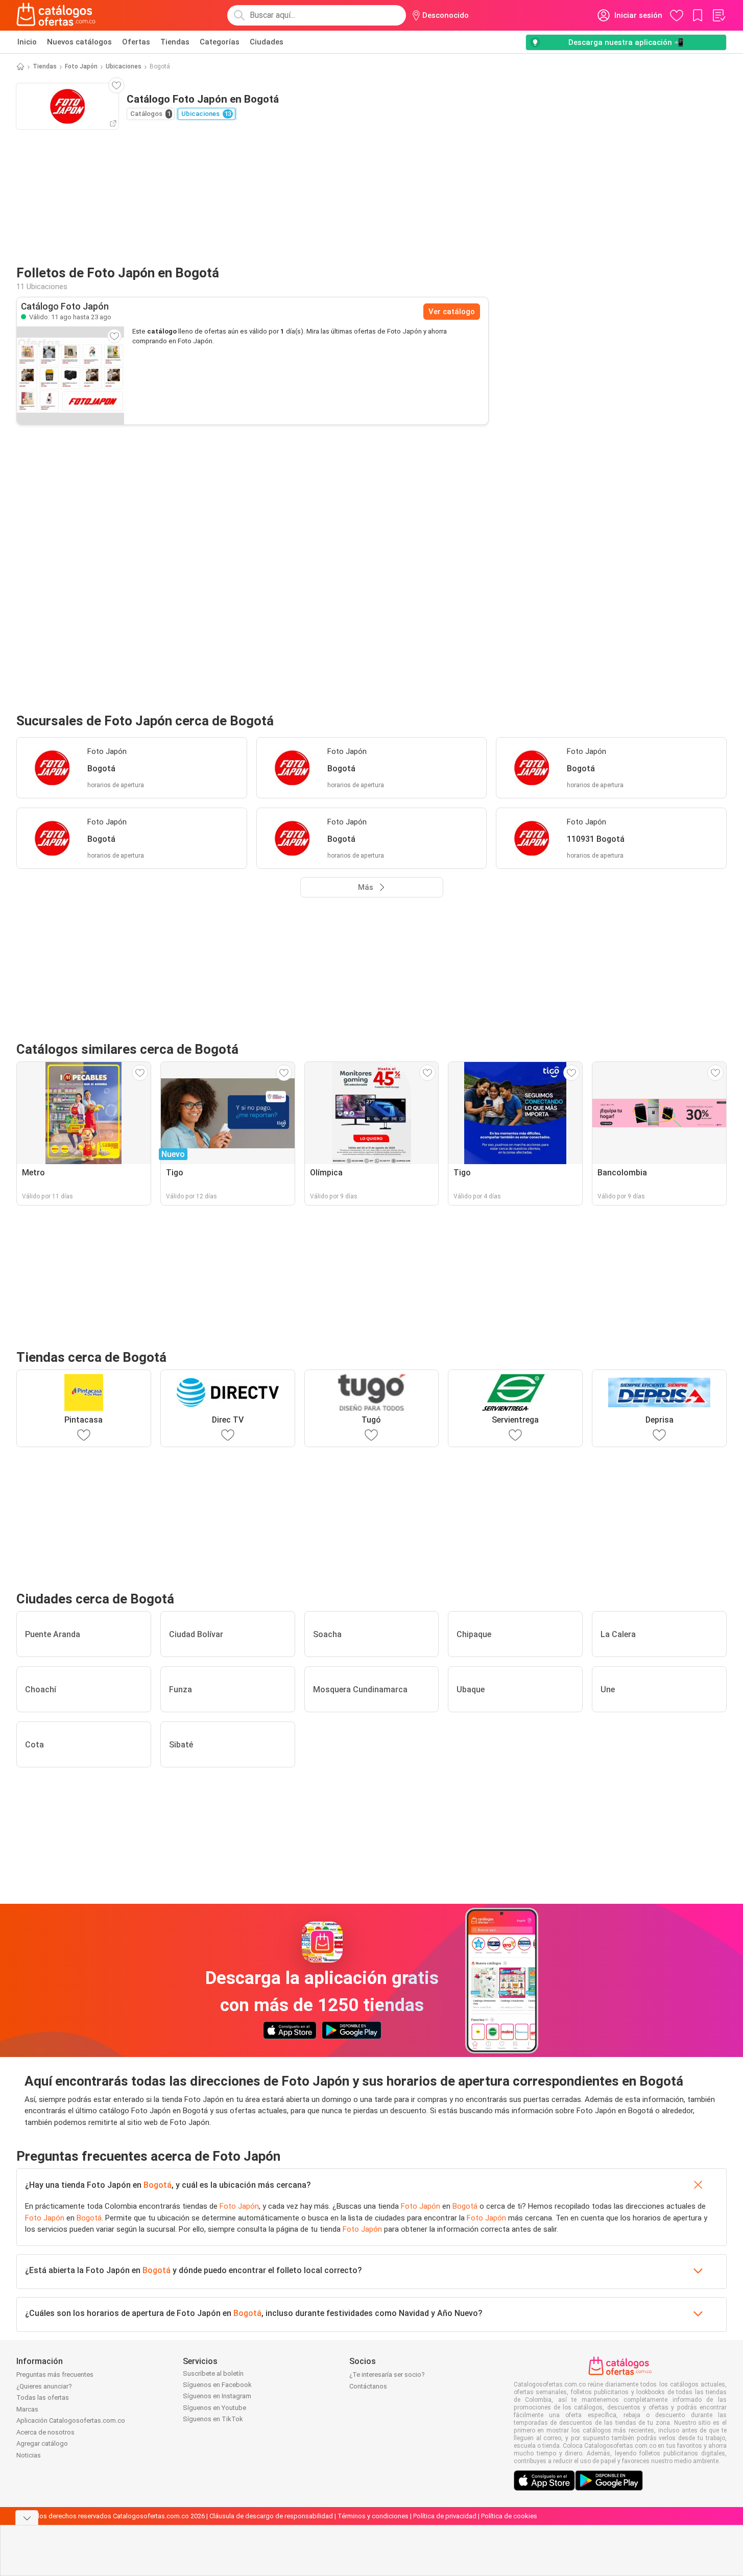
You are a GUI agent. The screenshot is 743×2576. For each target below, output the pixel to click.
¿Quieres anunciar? (44, 2386)
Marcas (27, 2409)
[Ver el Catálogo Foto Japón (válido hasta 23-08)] (70, 375)
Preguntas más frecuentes (55, 2374)
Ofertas (136, 42)
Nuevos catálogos (79, 42)
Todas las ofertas (43, 2397)
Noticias (29, 2455)
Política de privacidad (445, 2516)
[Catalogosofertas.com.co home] (56, 15)
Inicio (27, 42)
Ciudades (267, 42)
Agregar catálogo (42, 2443)
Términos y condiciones (373, 2516)
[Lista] (718, 15)
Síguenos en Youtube (214, 2408)
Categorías (220, 42)
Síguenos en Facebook (217, 2385)
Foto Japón (81, 66)
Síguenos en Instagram (217, 2396)
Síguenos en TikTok (213, 2419)
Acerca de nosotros (45, 2432)
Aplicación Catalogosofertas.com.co (71, 2420)
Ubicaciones (124, 66)
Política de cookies (509, 2516)
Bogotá (158, 2185)
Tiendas (175, 42)
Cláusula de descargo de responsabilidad (271, 2516)
